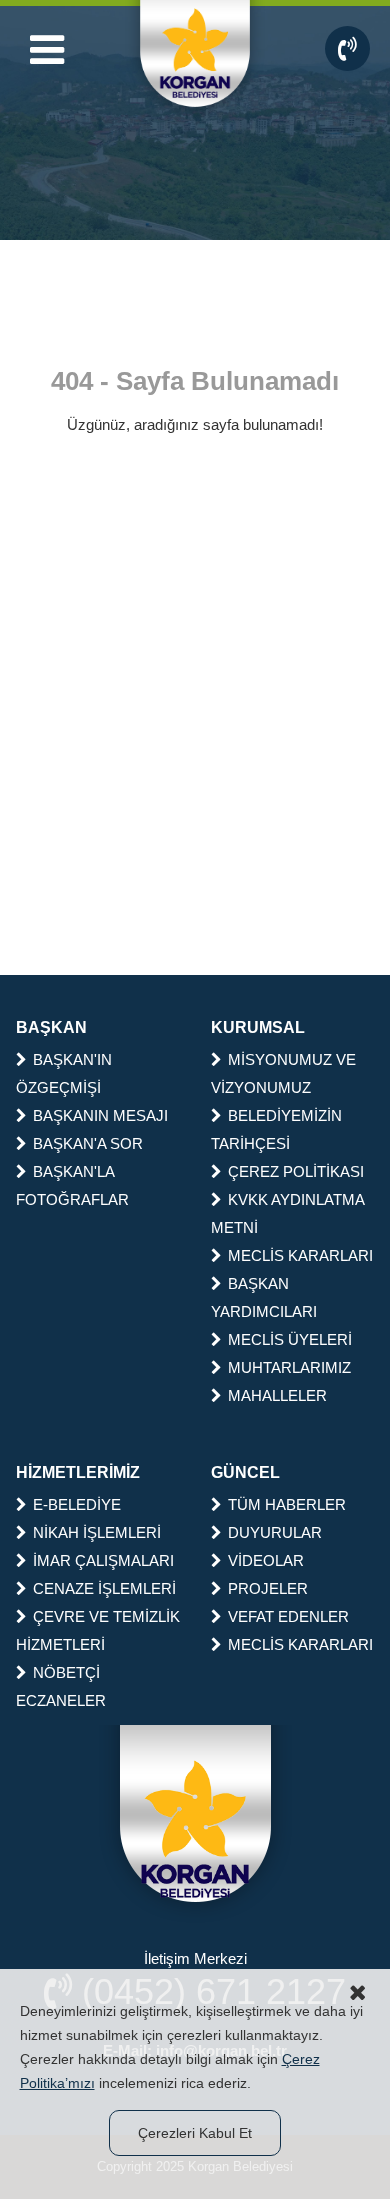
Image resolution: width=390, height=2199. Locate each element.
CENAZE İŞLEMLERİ (104, 1588)
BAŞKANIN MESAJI (100, 1115)
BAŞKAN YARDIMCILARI (264, 1297)
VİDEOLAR (266, 1560)
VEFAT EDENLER (288, 1616)
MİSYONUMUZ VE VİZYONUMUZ (283, 1073)
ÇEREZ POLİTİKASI (296, 1171)
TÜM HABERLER (287, 1504)
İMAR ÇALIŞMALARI (103, 1560)
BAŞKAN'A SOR (88, 1143)
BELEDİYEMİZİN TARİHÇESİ (276, 1129)
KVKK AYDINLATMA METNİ (287, 1213)
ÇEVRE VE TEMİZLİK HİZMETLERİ (98, 1630)
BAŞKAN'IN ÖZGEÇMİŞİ (64, 1073)
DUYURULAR (275, 1532)
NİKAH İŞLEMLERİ (97, 1532)
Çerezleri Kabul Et (195, 2133)
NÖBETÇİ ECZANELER (61, 1686)
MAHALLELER (277, 1395)
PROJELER (268, 1588)
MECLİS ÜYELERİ (290, 1339)
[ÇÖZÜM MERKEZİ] (347, 48)
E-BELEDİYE (77, 1504)
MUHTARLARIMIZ (289, 1367)
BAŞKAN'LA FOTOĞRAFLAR (72, 1185)
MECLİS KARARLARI (300, 1255)
